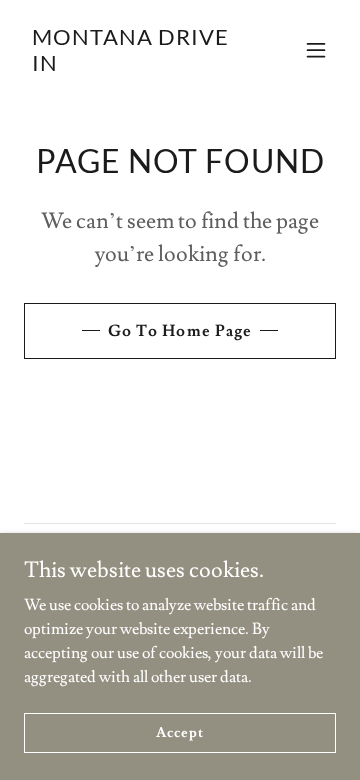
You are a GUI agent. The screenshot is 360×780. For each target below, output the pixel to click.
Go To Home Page (179, 331)
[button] (316, 50)
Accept (179, 732)
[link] (133, 66)
